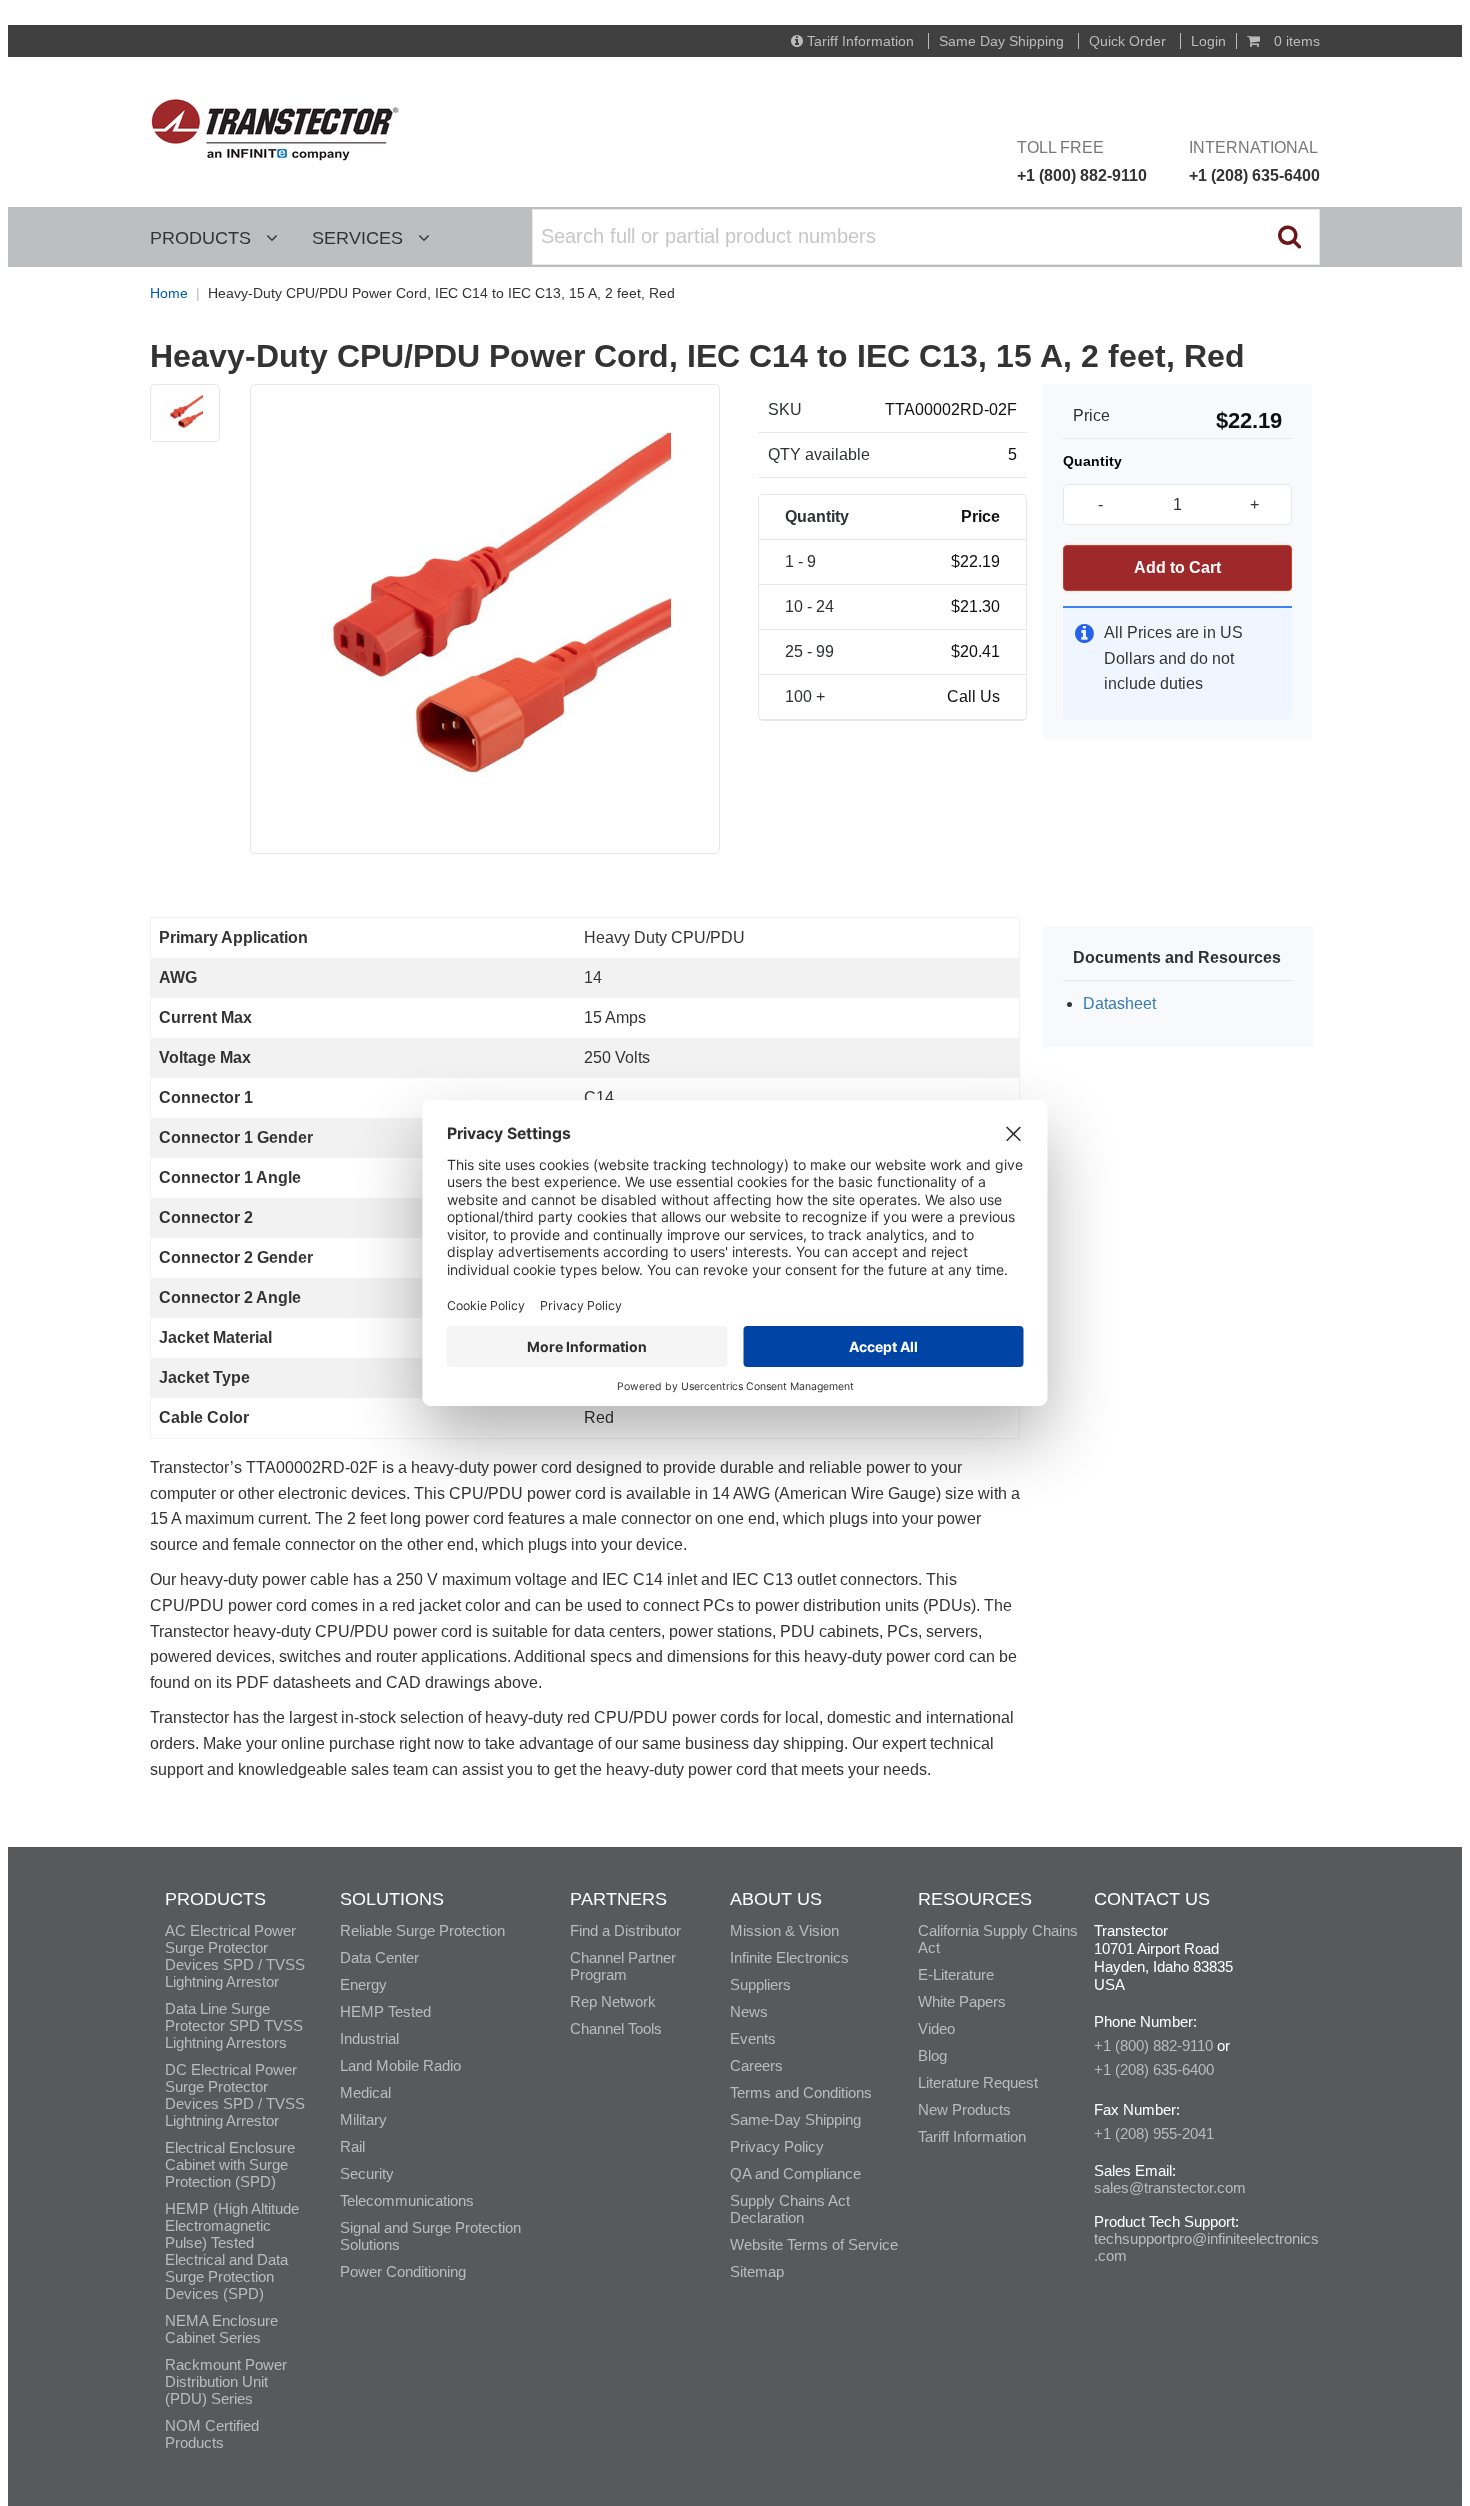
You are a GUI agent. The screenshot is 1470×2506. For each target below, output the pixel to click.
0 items (1295, 41)
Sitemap (757, 2271)
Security (367, 2173)
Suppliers (760, 1984)
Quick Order (1127, 41)
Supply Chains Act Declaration (790, 2209)
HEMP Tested (385, 2011)
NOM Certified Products (212, 2434)
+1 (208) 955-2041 (1154, 2133)
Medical (365, 2092)
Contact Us (1152, 1899)
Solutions (392, 1899)
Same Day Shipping (1001, 41)
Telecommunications (407, 2200)
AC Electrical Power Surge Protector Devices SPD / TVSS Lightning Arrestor (235, 1956)
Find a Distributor (625, 1930)
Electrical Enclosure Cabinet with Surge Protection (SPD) (230, 2164)
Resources (975, 1899)
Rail (352, 2146)
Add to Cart (1177, 567)
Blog (932, 2055)
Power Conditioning (403, 2271)
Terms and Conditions (801, 2092)
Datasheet (1119, 1003)
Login (1208, 41)
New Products (964, 2109)
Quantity (1092, 461)
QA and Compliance (795, 2173)
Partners (618, 1899)
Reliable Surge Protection (422, 1930)
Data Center (379, 1957)
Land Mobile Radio (400, 2065)
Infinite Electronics (789, 1957)
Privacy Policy (777, 2146)
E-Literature (956, 1974)
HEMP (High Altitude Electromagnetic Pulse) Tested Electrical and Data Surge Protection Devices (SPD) (232, 2251)
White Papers (962, 2001)
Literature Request (978, 2082)
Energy (363, 1984)
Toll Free (1082, 161)
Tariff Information (860, 41)
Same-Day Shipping (795, 2119)
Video (936, 2028)
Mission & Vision (784, 1930)
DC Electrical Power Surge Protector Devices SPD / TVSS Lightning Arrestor (235, 2095)
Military (363, 2119)
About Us (776, 1899)
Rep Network (613, 2001)
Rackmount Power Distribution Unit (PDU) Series (226, 2381)
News (749, 2011)
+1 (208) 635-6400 (1154, 2069)
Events (753, 2038)
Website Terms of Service (814, 2244)
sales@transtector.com (1170, 2187)
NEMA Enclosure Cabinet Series (221, 2329)
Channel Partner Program (623, 1966)
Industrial (369, 2038)
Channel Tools (616, 2028)
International (1254, 161)
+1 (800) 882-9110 (1153, 2045)
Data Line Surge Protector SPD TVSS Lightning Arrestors (234, 2025)
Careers (756, 2065)
